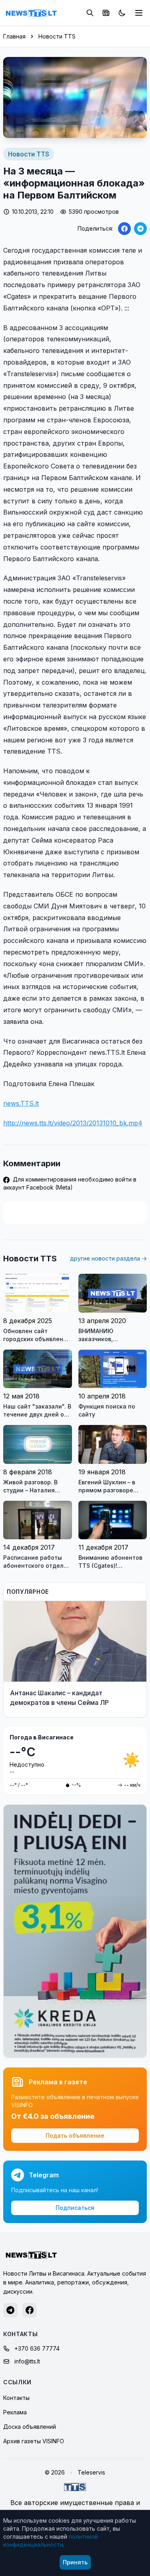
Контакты (16, 2398)
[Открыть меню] (139, 13)
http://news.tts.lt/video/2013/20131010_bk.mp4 (73, 1123)
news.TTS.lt (21, 1103)
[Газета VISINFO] (106, 13)
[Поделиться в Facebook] (124, 229)
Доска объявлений (30, 2427)
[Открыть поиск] (90, 13)
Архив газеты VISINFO (34, 2441)
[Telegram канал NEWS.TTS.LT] (10, 2310)
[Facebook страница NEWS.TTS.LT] (30, 2310)
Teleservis (91, 2472)
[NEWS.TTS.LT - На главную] (31, 13)
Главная (14, 36)
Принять (75, 2562)
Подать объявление (75, 2135)
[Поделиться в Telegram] (140, 229)
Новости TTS (57, 36)
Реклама (15, 2412)
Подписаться (75, 2208)
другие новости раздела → (108, 1258)
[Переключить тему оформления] (122, 13)
